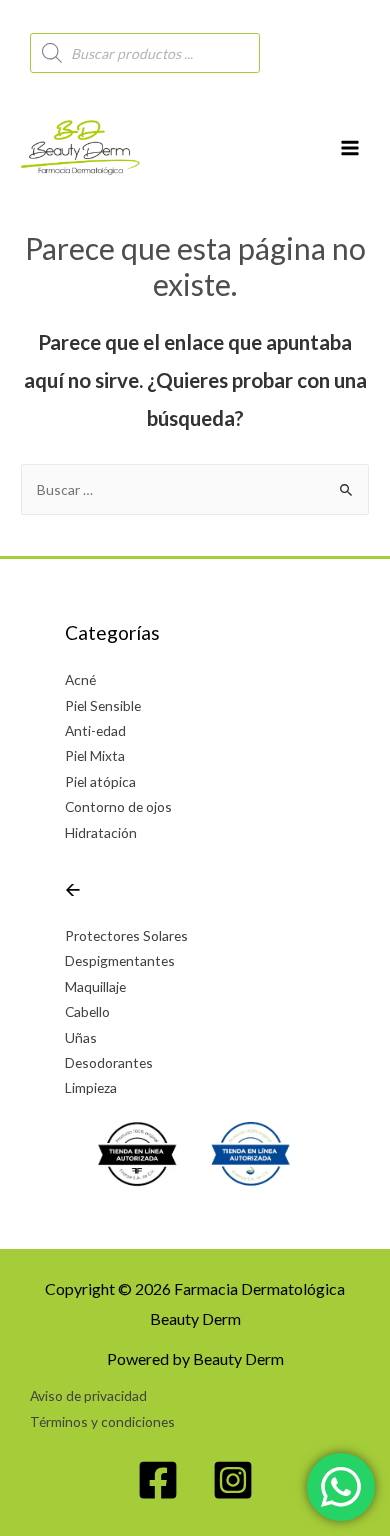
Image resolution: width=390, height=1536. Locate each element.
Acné (80, 679)
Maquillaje (95, 986)
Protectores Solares (126, 935)
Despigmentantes (120, 960)
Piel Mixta (95, 755)
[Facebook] (158, 1480)
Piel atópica (100, 781)
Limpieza (91, 1087)
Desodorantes (109, 1062)
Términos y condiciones (102, 1421)
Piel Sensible (103, 705)
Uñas (81, 1037)
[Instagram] (233, 1480)
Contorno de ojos (118, 806)
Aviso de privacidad (88, 1395)
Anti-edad (95, 730)
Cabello (87, 1011)
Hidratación (101, 832)
